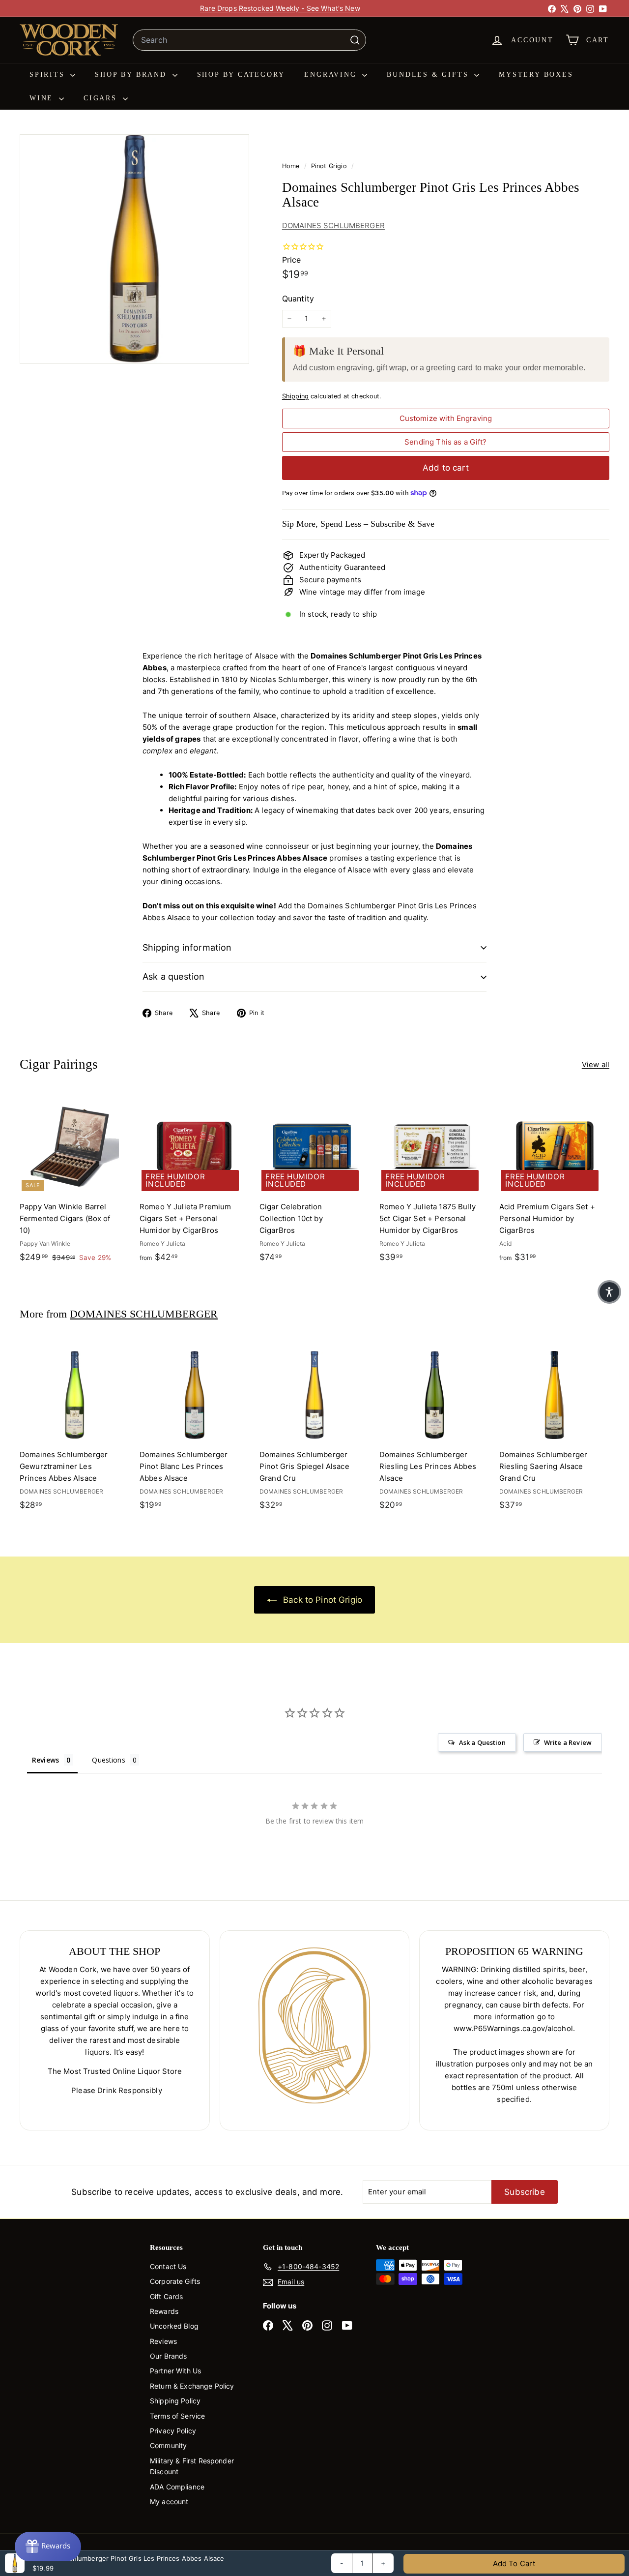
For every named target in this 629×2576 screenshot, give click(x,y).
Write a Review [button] (568, 1742)
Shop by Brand (132, 75)
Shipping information (187, 947)
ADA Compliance (177, 2487)
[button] (609, 1292)
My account (169, 2501)
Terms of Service (177, 2416)
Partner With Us (175, 2371)
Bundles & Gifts (429, 75)
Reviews (163, 2341)
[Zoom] (134, 249)
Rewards (164, 2311)
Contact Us (168, 2266)
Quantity (298, 299)
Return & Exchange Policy (192, 2386)
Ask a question (174, 976)
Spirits (49, 75)
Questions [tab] (108, 1760)
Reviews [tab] (45, 1760)
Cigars (102, 98)
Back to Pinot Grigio (321, 1600)
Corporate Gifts (175, 2281)
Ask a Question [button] (482, 1742)
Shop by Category (241, 75)
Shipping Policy (175, 2401)
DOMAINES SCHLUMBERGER (333, 225)
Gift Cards (167, 2296)
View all (596, 1064)
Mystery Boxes (536, 75)
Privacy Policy (173, 2431)
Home (292, 166)
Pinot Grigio (329, 166)
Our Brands (169, 2356)
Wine (43, 98)
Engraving (332, 75)
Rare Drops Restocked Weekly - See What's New (280, 8)
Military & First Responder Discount (192, 2466)
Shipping (295, 396)
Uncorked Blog (174, 2326)
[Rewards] (48, 2546)
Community (168, 2445)
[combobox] (249, 40)
